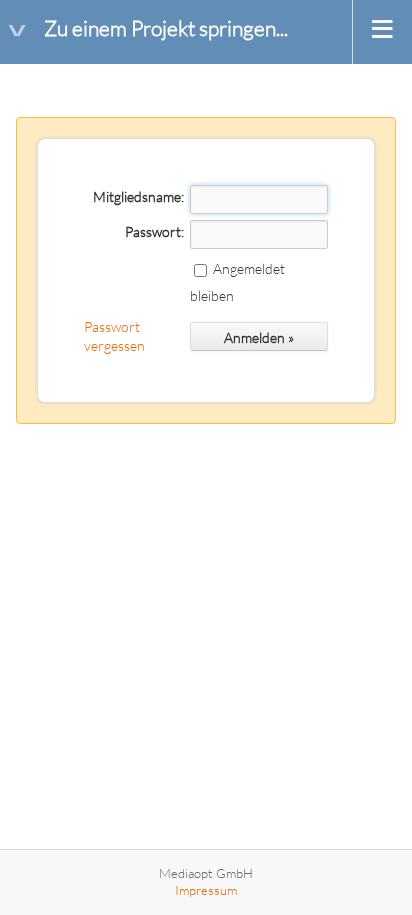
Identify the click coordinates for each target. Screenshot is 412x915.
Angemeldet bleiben (237, 282)
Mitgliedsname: (138, 196)
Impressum (206, 890)
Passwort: (154, 231)
